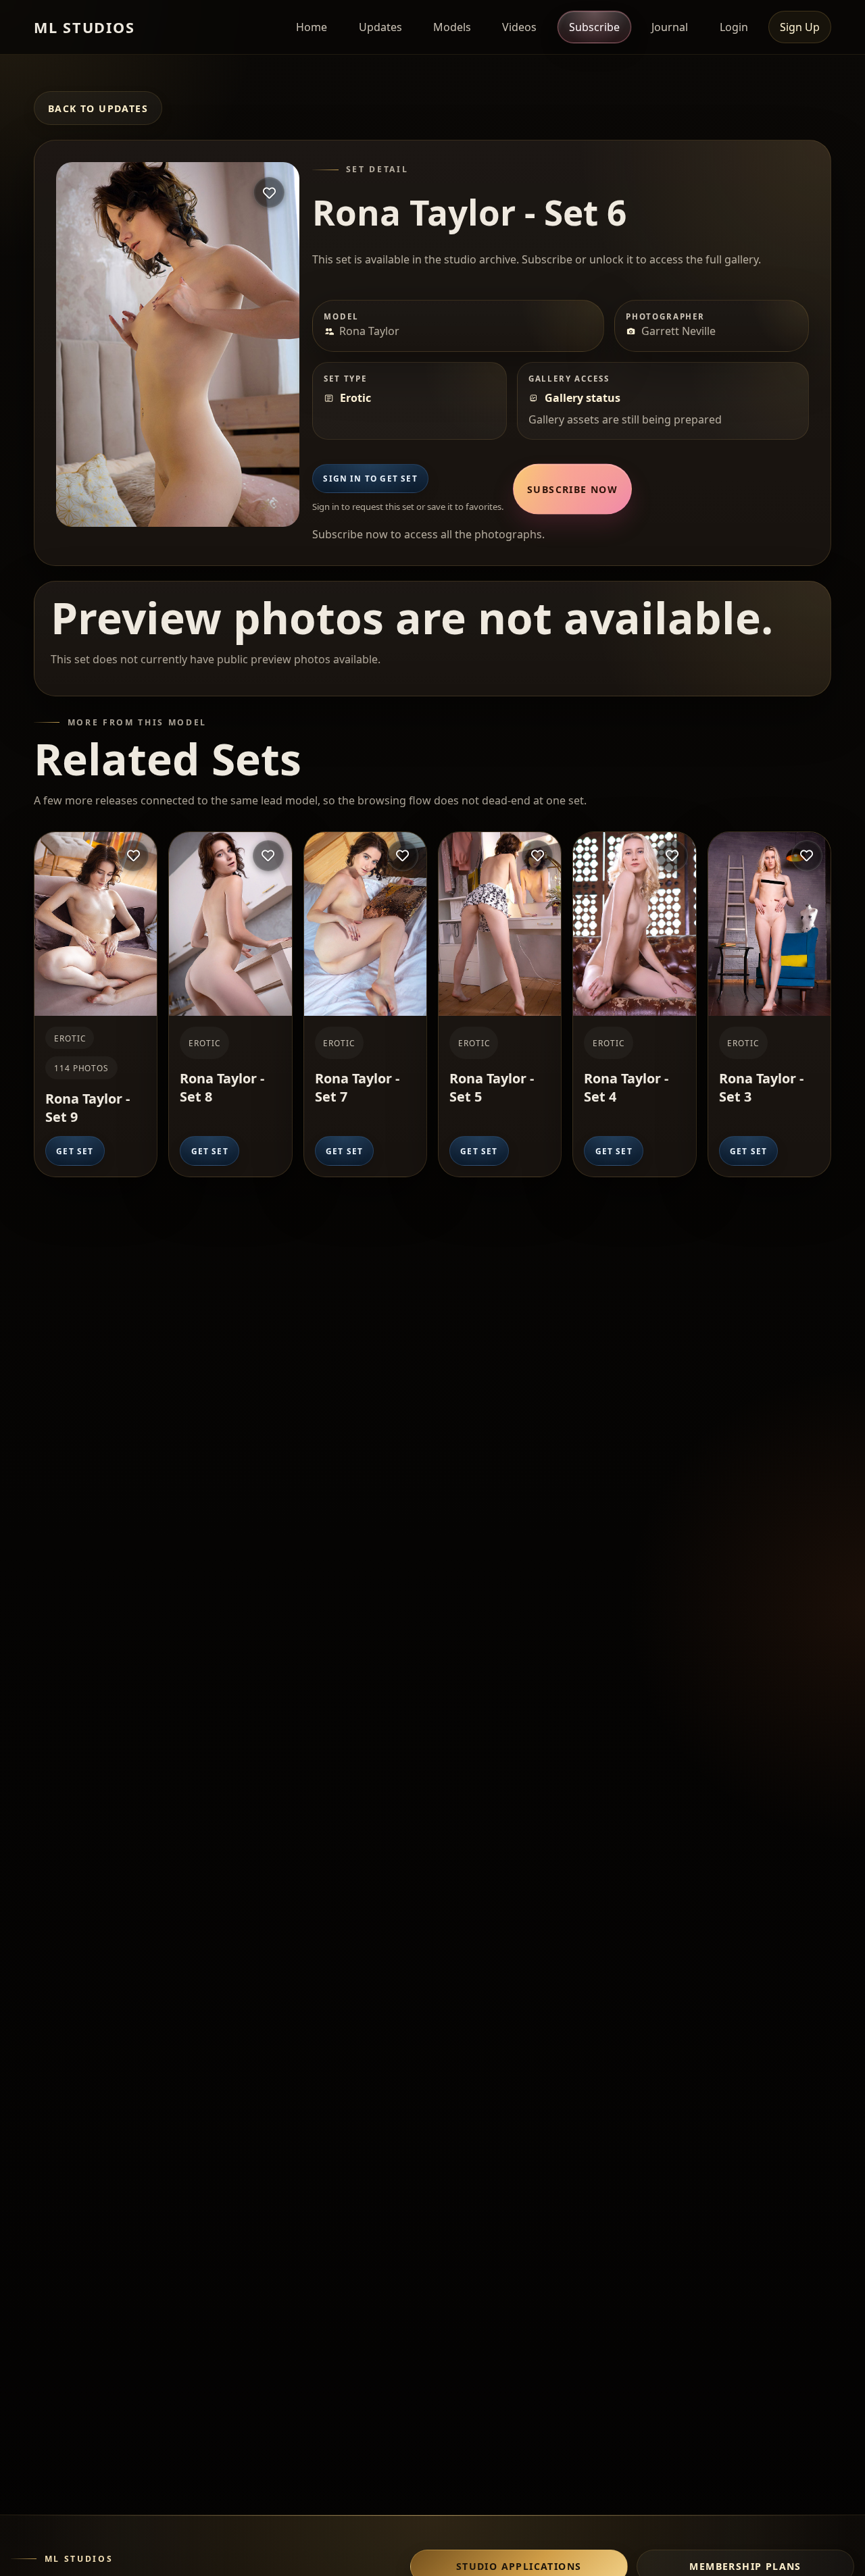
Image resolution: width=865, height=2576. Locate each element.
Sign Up (800, 27)
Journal (670, 27)
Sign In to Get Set (370, 478)
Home (312, 27)
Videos (519, 27)
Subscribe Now (572, 489)
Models (452, 27)
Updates (380, 27)
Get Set (75, 1151)
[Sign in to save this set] (269, 192)
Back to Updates (98, 108)
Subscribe (594, 27)
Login (734, 27)
